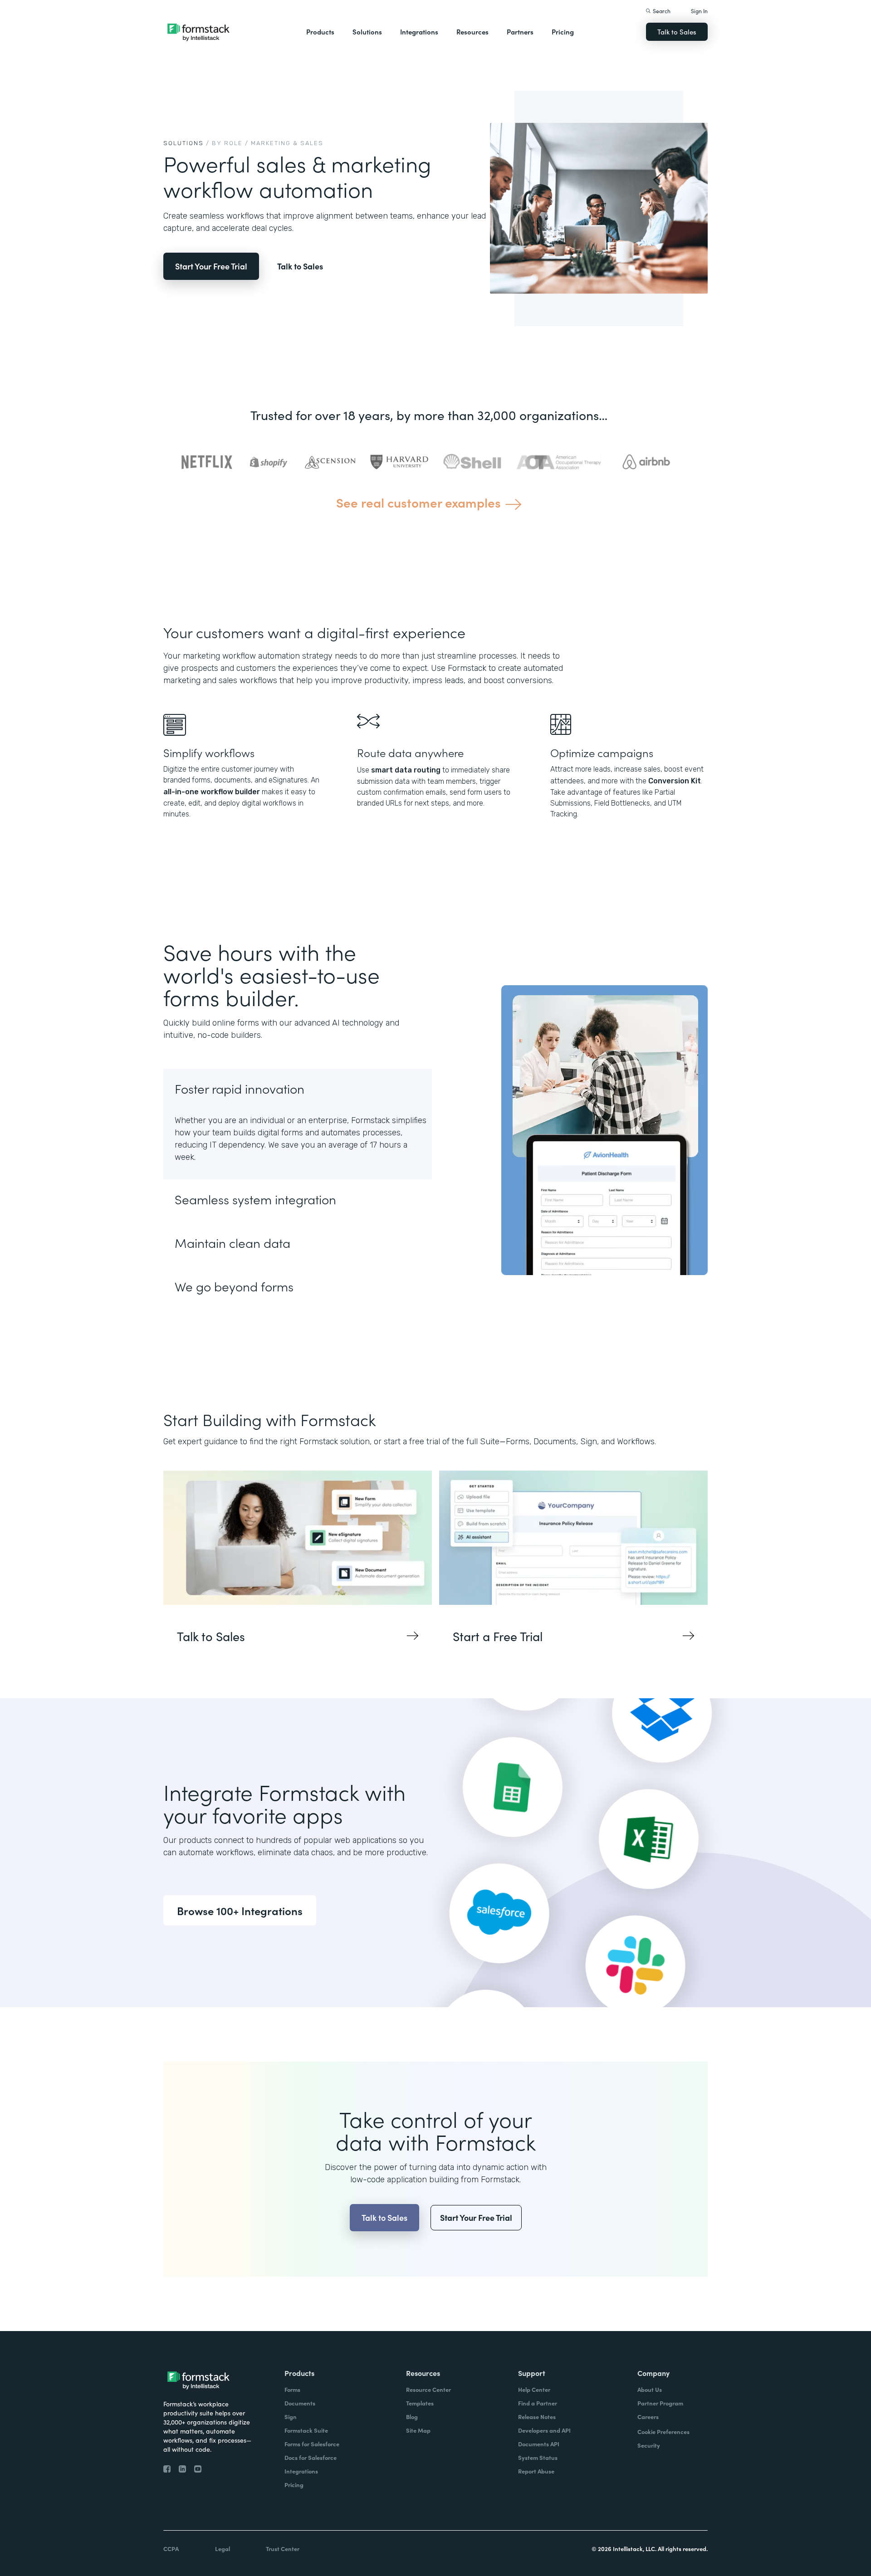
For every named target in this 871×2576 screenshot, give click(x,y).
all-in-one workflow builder (212, 792)
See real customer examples (418, 502)
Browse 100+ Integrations (240, 1910)
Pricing (563, 32)
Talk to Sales (677, 32)
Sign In (699, 11)
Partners (520, 32)
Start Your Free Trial (211, 266)
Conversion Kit (675, 781)
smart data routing (406, 770)
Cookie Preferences (663, 2432)
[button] (320, 32)
